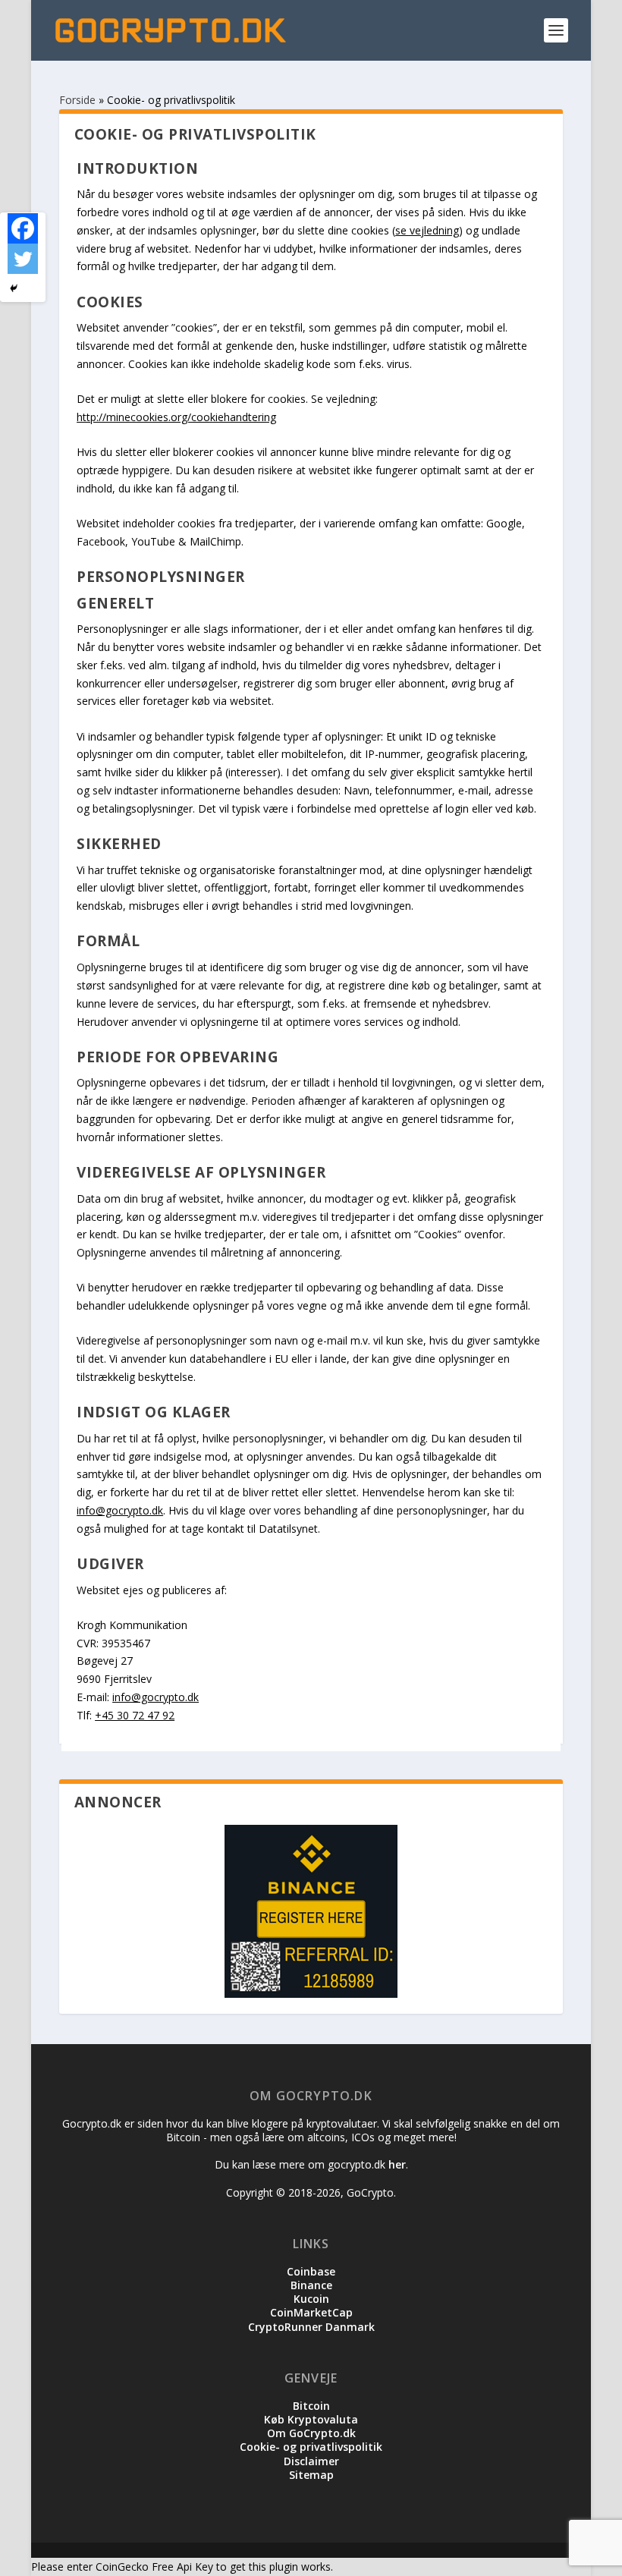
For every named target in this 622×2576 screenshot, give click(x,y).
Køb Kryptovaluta (311, 2419)
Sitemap (311, 2475)
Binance (311, 2285)
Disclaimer (311, 2461)
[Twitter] (23, 259)
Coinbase (311, 2271)
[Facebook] (23, 228)
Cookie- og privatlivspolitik (311, 2447)
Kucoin (311, 2299)
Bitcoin (311, 2406)
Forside (77, 100)
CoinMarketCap (311, 2312)
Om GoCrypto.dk (311, 2433)
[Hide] (14, 288)
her (397, 2164)
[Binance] (311, 1913)
